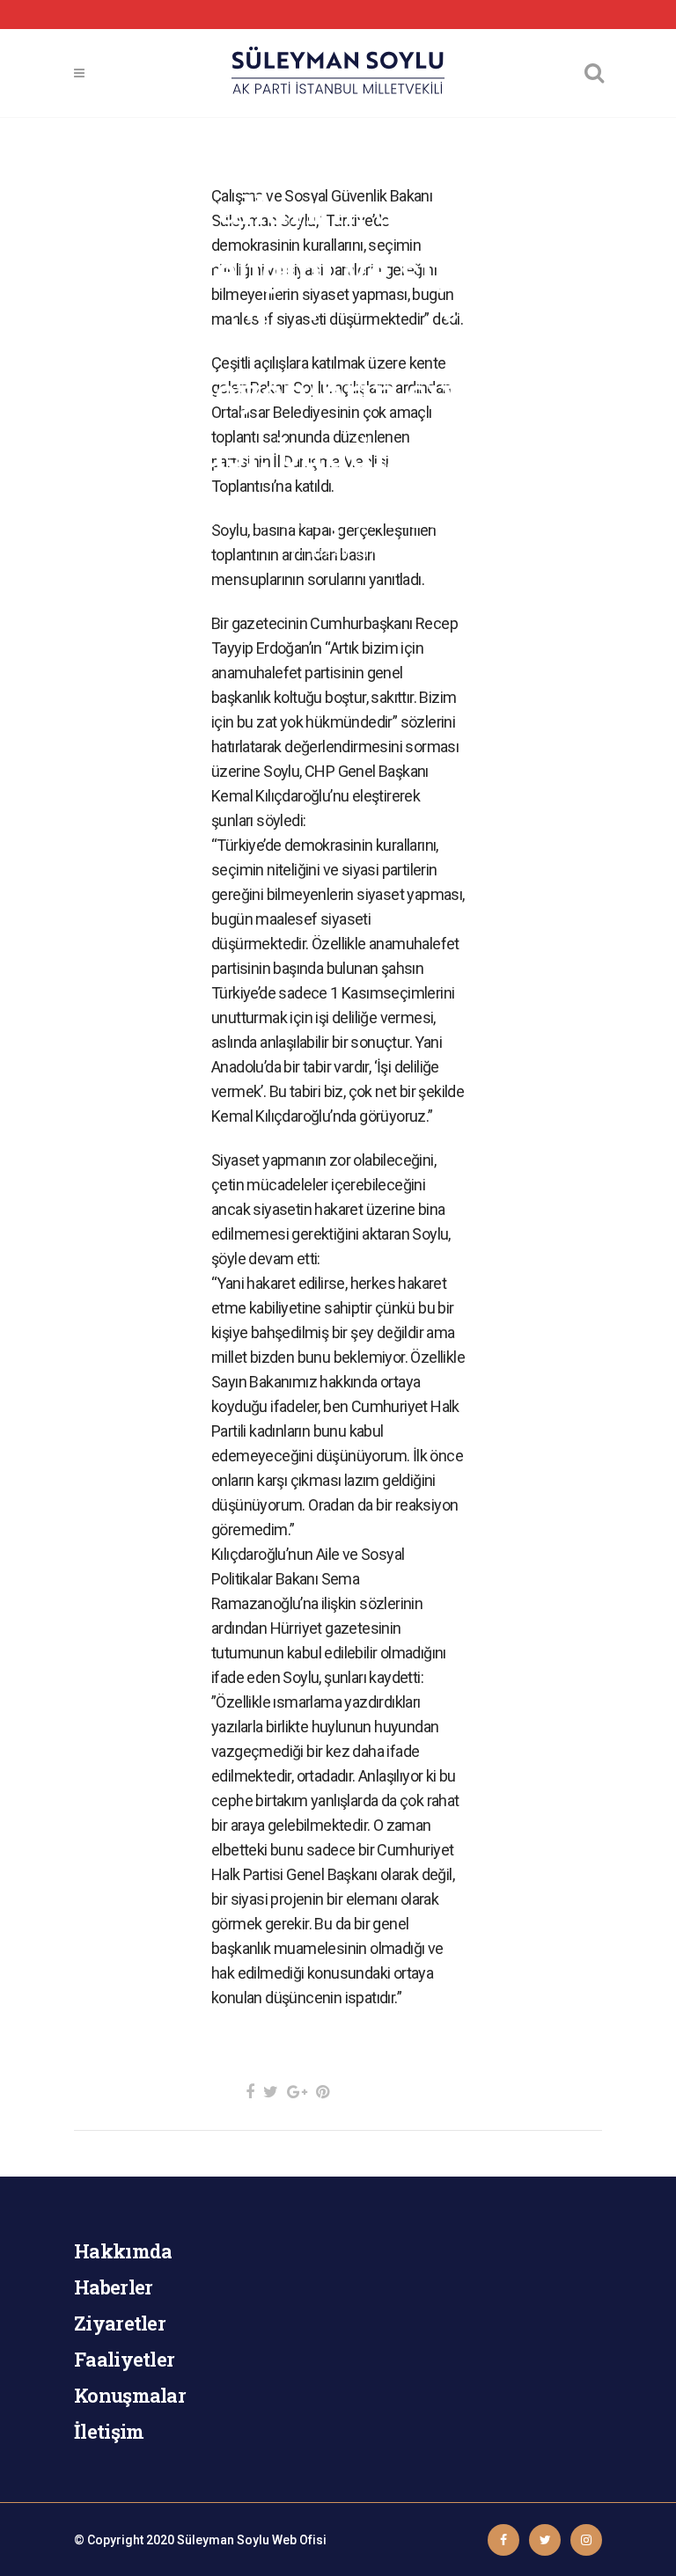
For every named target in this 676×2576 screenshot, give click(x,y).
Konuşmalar (130, 2395)
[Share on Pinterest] (323, 2092)
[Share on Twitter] (271, 2092)
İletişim (109, 2431)
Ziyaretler (120, 2323)
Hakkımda (123, 2251)
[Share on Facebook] (250, 2092)
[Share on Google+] (297, 2092)
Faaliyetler (124, 2359)
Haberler (113, 2287)
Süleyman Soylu (223, 2540)
